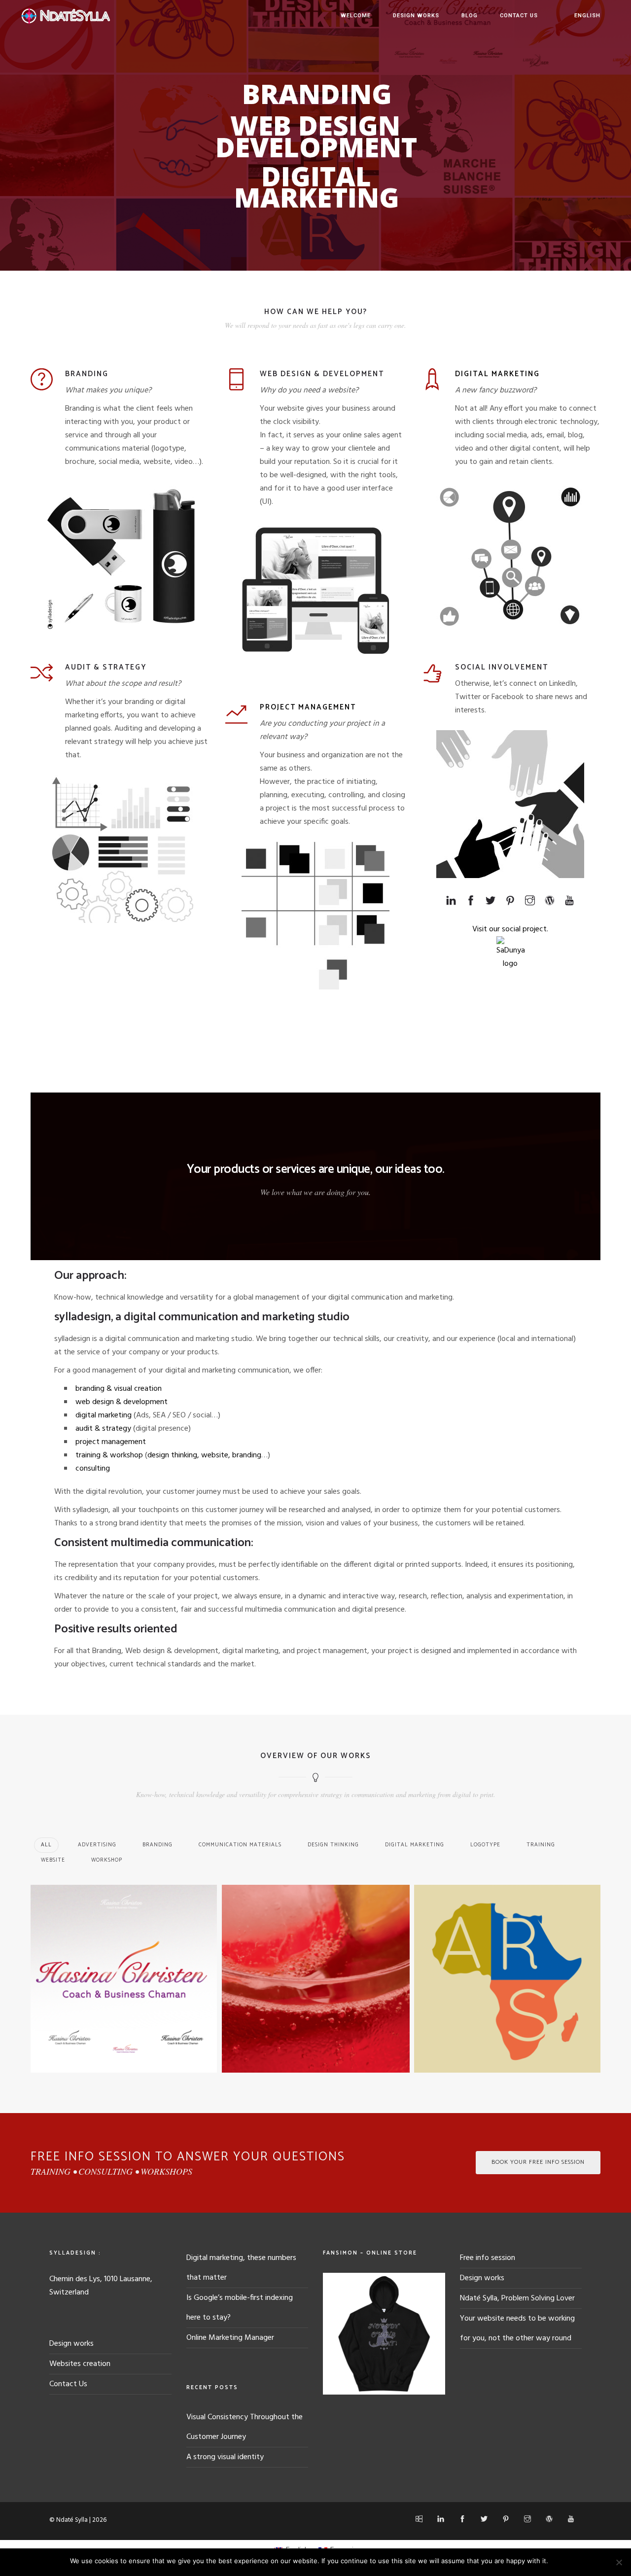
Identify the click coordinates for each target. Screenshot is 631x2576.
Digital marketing (497, 374)
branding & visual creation (119, 1389)
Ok (557, 2561)
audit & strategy (103, 1429)
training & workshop (109, 1455)
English (587, 16)
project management (111, 1442)
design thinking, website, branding (204, 1455)
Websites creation (80, 2364)
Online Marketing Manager (230, 2338)
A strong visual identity (225, 2457)
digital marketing (104, 1415)
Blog (470, 16)
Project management (308, 707)
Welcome (356, 16)
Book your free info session (538, 2162)
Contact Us (519, 16)
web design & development (122, 1402)
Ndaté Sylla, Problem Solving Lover (517, 2298)
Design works (416, 16)
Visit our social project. (510, 929)
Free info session (488, 2258)
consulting (93, 1469)
